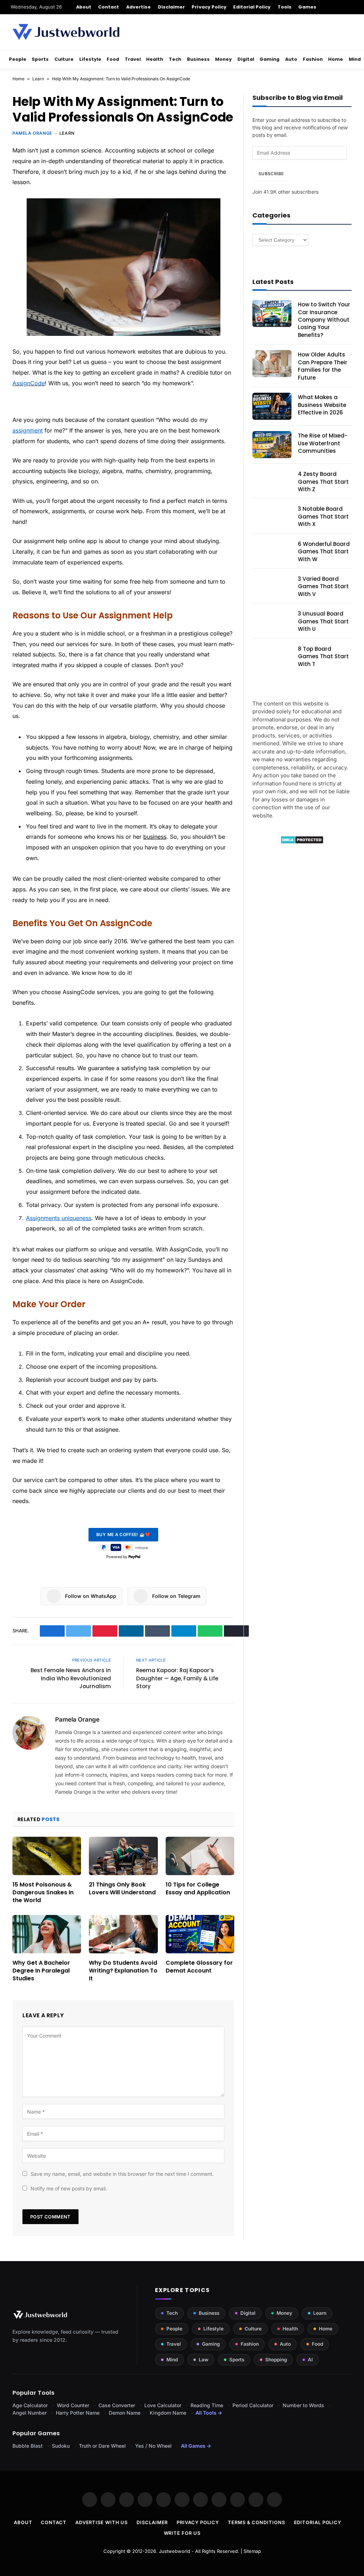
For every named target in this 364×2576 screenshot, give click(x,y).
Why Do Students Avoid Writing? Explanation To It (123, 1971)
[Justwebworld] (66, 32)
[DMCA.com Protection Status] (302, 842)
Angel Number (30, 2413)
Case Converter (117, 2405)
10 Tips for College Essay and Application (198, 1889)
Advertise (139, 7)
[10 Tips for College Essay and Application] (200, 1856)
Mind (355, 59)
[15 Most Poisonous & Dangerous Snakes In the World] (47, 1856)
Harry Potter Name (78, 2413)
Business (198, 59)
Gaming (269, 59)
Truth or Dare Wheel (102, 2446)
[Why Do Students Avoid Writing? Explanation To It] (123, 1934)
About (84, 7)
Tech (175, 59)
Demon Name (125, 2413)
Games (307, 7)
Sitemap (252, 2551)
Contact (109, 7)
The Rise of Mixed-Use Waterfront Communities (323, 443)
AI (310, 2360)
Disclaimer (172, 7)
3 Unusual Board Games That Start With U (323, 621)
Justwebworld (175, 2551)
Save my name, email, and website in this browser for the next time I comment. (122, 2174)
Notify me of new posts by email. (69, 2188)
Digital (246, 59)
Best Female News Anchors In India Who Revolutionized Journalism (71, 1678)
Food (113, 59)
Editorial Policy (252, 7)
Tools (285, 7)
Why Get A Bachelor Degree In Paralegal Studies (41, 1971)
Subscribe (271, 174)
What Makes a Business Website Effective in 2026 (322, 405)
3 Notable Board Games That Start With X (323, 516)
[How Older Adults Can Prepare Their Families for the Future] (272, 364)
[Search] (351, 7)
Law (204, 2360)
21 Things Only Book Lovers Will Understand (122, 1889)
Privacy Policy (209, 7)
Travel (133, 59)
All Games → (196, 2446)
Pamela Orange (32, 133)
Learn (38, 79)
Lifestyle (90, 59)
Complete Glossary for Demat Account (199, 1967)
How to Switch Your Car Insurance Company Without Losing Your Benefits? (324, 320)
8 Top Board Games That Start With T (323, 656)
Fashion (313, 59)
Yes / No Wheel (153, 2446)
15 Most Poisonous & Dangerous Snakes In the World (43, 1892)
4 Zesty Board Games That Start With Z (323, 482)
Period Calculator (253, 2405)
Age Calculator (30, 2405)
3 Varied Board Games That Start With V (323, 586)
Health (155, 59)
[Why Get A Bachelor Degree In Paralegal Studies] (47, 1934)
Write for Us (182, 2533)
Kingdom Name (168, 2413)
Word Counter (73, 2405)
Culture (64, 59)
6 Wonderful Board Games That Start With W (324, 552)
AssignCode (29, 383)
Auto (291, 59)
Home (336, 59)
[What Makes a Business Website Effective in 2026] (272, 406)
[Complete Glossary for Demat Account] (200, 1934)
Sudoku (61, 2446)
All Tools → (209, 2413)
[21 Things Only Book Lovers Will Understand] (123, 1856)
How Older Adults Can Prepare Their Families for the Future (323, 366)
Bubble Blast (28, 2446)
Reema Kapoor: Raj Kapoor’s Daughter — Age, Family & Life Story (177, 1678)
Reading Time (207, 2405)
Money (223, 59)
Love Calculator (163, 2405)
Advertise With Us (101, 2522)
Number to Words (303, 2405)
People (18, 59)
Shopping (276, 2360)
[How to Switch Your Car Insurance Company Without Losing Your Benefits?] (272, 313)
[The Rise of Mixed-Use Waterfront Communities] (272, 445)
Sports (40, 59)
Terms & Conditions (256, 2522)
